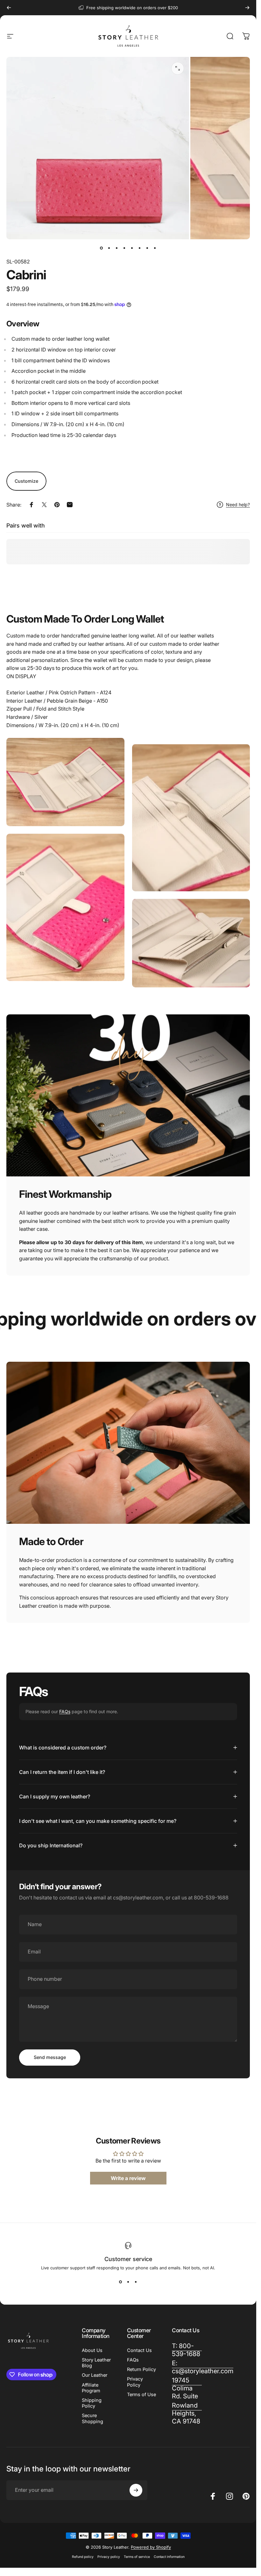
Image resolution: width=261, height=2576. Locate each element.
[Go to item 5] (132, 248)
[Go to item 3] (117, 248)
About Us (92, 2350)
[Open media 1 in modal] (178, 68)
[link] (187, 2388)
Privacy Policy (135, 2382)
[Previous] (9, 8)
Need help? (238, 504)
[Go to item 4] (124, 248)
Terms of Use (141, 2395)
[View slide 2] (128, 2282)
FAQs (65, 1711)
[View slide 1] (121, 2282)
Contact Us (139, 2350)
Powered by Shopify (151, 2547)
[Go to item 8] (155, 248)
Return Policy (141, 2369)
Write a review (128, 2178)
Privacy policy (109, 2557)
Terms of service (137, 2557)
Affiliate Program (91, 2388)
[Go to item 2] (109, 248)
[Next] (247, 8)
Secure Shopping (92, 2418)
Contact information (169, 2557)
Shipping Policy (92, 2403)
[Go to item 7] (147, 248)
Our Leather (95, 2375)
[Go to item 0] (102, 248)
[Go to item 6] (140, 248)
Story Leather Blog (96, 2363)
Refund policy (83, 2557)
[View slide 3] (136, 2282)
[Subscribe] (136, 2490)
